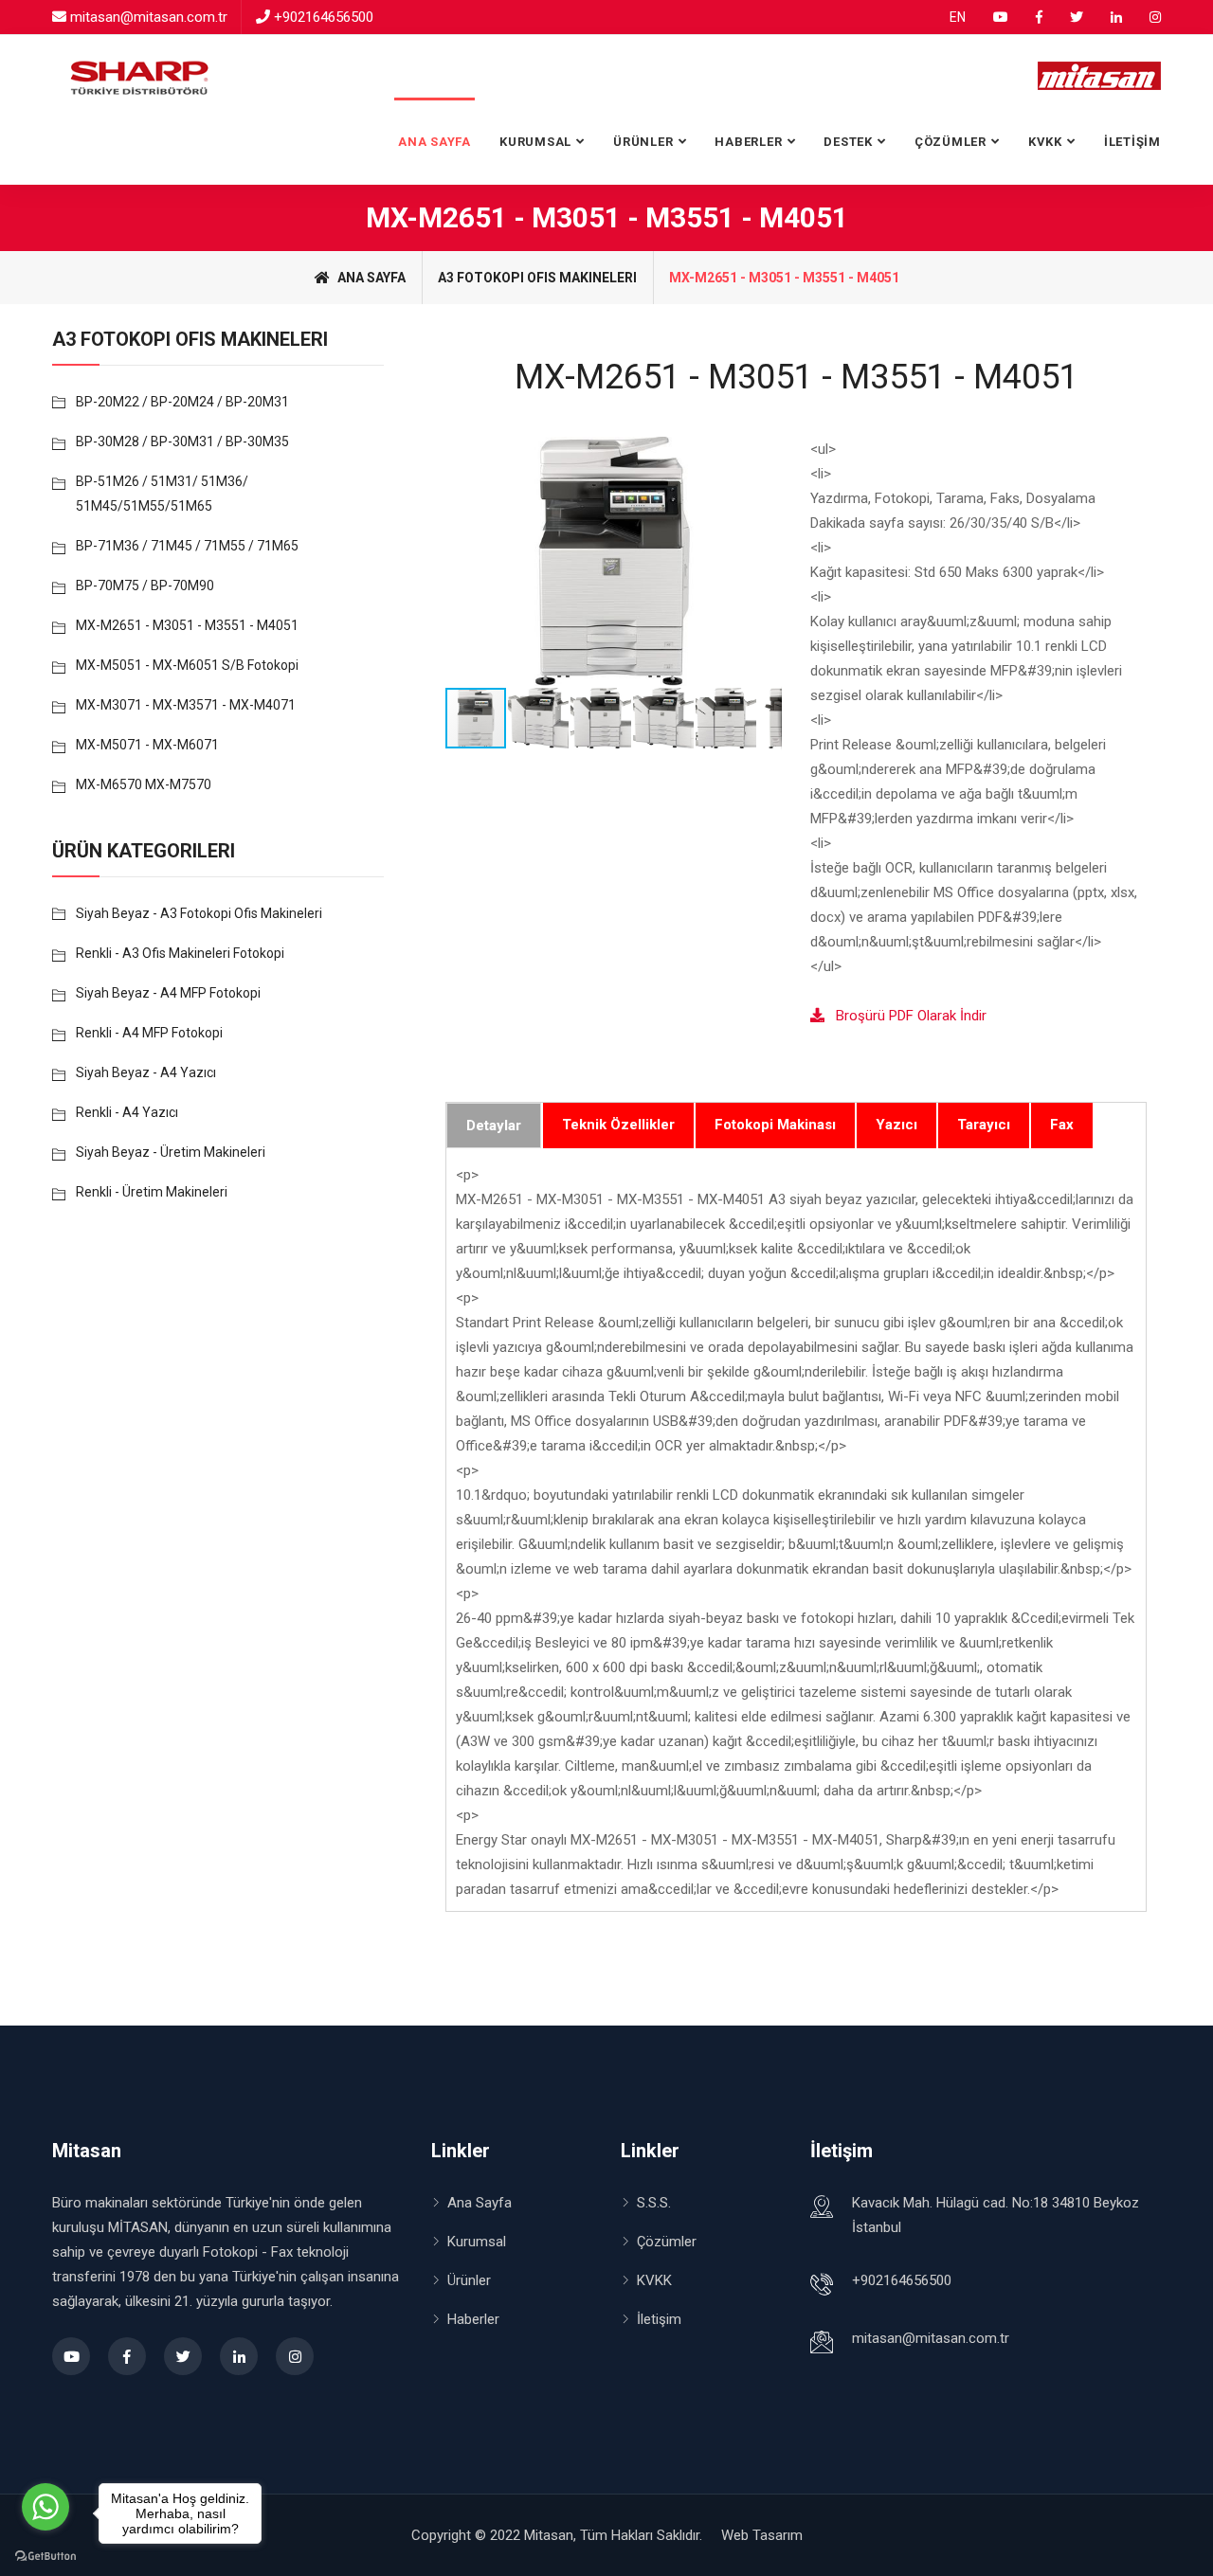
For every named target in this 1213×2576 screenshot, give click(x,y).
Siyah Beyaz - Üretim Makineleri (171, 1152)
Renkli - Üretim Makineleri (152, 1192)
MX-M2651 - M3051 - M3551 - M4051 (187, 625)
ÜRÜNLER (643, 142)
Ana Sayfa (435, 142)
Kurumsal (535, 142)
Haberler (748, 142)
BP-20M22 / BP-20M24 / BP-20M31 (182, 402)
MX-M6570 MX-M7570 (144, 784)
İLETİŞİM (1132, 142)
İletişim (659, 2319)
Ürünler (469, 2280)
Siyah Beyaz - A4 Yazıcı (146, 1072)
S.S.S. (654, 2203)
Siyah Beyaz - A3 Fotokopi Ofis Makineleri (199, 913)
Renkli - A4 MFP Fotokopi (149, 1033)
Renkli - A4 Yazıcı (127, 1112)
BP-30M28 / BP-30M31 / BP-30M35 (182, 441)
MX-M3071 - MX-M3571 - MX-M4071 (186, 705)
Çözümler (667, 2242)
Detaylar (494, 1126)
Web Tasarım (762, 2535)
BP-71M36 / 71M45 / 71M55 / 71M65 (187, 546)
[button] (765, 562)
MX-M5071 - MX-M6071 (147, 745)
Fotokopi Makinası (775, 1125)
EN (958, 17)
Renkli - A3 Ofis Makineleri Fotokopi (180, 953)
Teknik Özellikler (618, 1125)
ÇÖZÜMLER (950, 142)
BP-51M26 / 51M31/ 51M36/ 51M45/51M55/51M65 (162, 494)
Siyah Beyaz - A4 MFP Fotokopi (168, 993)
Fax (1062, 1125)
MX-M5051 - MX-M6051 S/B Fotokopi (187, 665)
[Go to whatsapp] (45, 2507)
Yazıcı (896, 1125)
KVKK (1045, 142)
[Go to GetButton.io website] (45, 2557)
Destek (848, 142)
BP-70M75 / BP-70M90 (145, 585)
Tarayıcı (984, 1125)
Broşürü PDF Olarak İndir (905, 1016)
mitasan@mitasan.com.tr (149, 17)
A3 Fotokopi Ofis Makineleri (537, 278)
